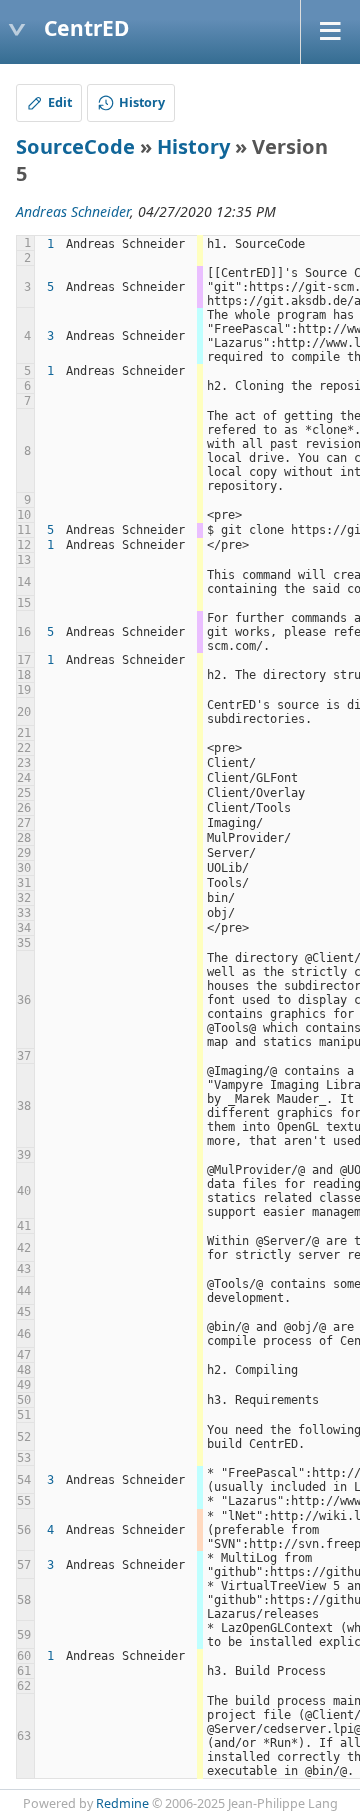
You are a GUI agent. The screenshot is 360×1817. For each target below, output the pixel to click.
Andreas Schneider (73, 211)
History (193, 146)
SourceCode (75, 146)
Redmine (122, 1803)
